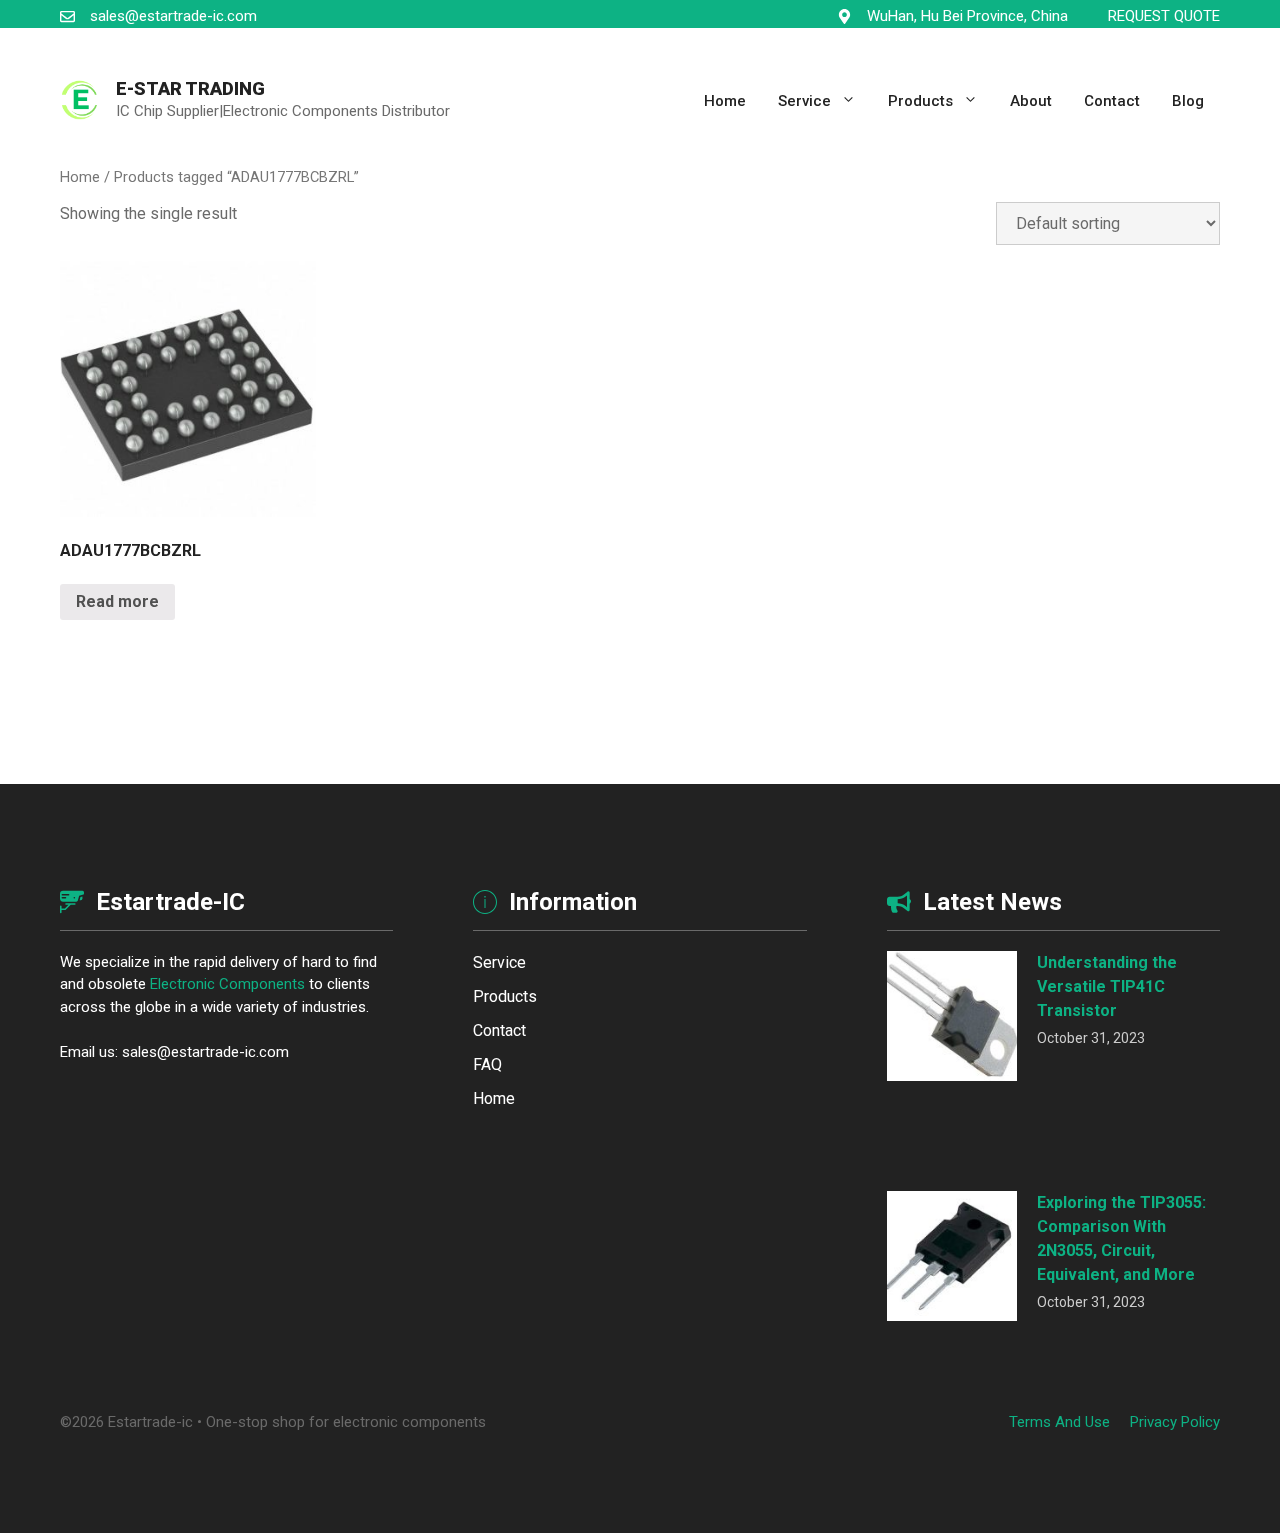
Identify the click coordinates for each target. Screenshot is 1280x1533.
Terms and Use (1059, 1422)
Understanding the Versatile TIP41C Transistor (1107, 986)
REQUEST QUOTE (1164, 16)
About (1031, 101)
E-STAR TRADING (190, 88)
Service (804, 101)
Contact (1112, 101)
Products (920, 101)
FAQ (487, 1064)
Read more (117, 601)
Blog (1188, 101)
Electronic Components (227, 984)
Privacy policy (1175, 1422)
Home (725, 101)
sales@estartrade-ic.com (173, 16)
